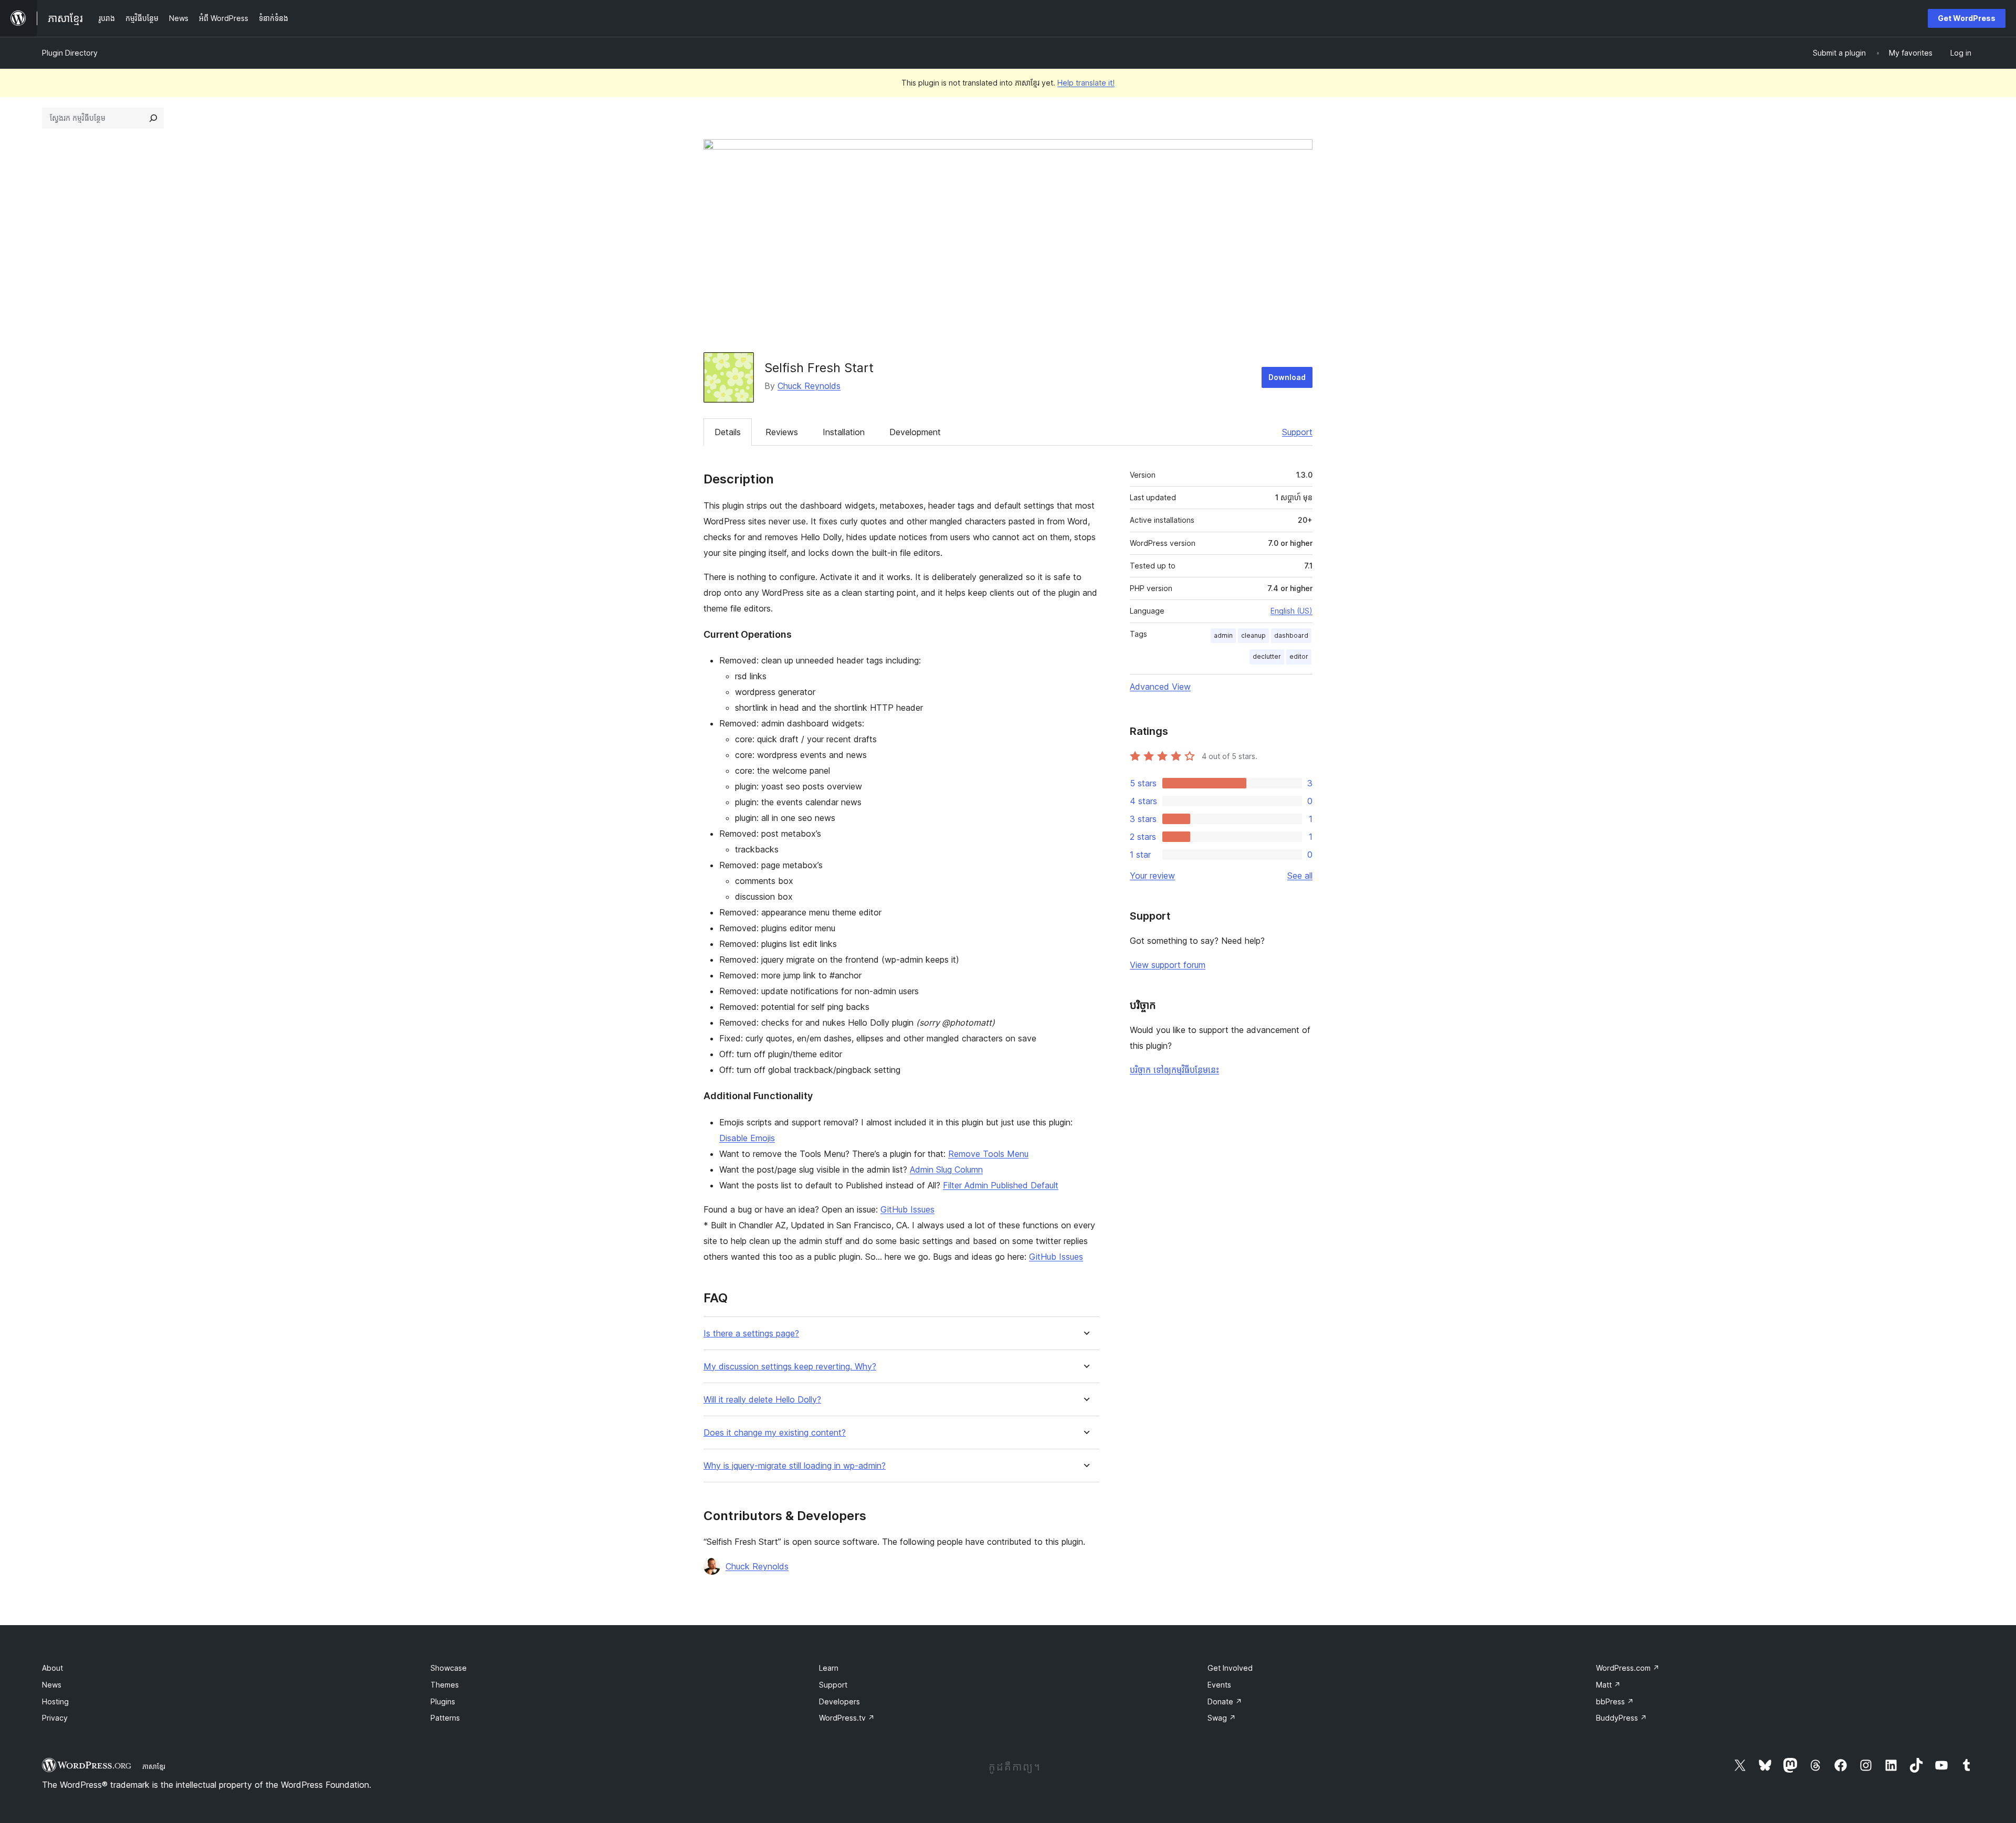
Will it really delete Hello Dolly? (762, 1400)
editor (1299, 656)
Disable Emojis (747, 1138)
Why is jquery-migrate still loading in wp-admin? (795, 1466)
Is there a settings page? (751, 1334)
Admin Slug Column (946, 1169)
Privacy (55, 1718)
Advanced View (1160, 687)
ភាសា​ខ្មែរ (154, 1766)
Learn (829, 1668)
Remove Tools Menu (988, 1154)
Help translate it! (1086, 83)
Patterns (445, 1718)
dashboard (1291, 635)
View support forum (1168, 965)
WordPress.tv (847, 1718)
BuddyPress (1621, 1718)
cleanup (1253, 635)
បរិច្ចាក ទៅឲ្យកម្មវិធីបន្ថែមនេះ (1174, 1070)
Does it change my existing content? (775, 1433)
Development (915, 432)
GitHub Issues (907, 1209)
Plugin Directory (70, 53)
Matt (1608, 1685)
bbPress (1615, 1701)
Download (1287, 377)
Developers (839, 1701)
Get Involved (1230, 1668)
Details (728, 432)
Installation (844, 432)
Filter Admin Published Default (1001, 1185)
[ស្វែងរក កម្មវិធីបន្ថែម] (153, 118)
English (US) (1291, 611)
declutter (1267, 656)
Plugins (443, 1701)
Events (1219, 1685)
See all (1300, 876)
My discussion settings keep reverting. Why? (790, 1367)
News (52, 1685)
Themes (445, 1685)
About (52, 1668)
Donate (1225, 1701)
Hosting (55, 1701)
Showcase (449, 1668)
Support (1297, 432)
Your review (1152, 876)
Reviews (782, 432)
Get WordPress (1967, 18)
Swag (1222, 1718)
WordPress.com (1628, 1668)
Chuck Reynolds (809, 386)
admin (1223, 635)
